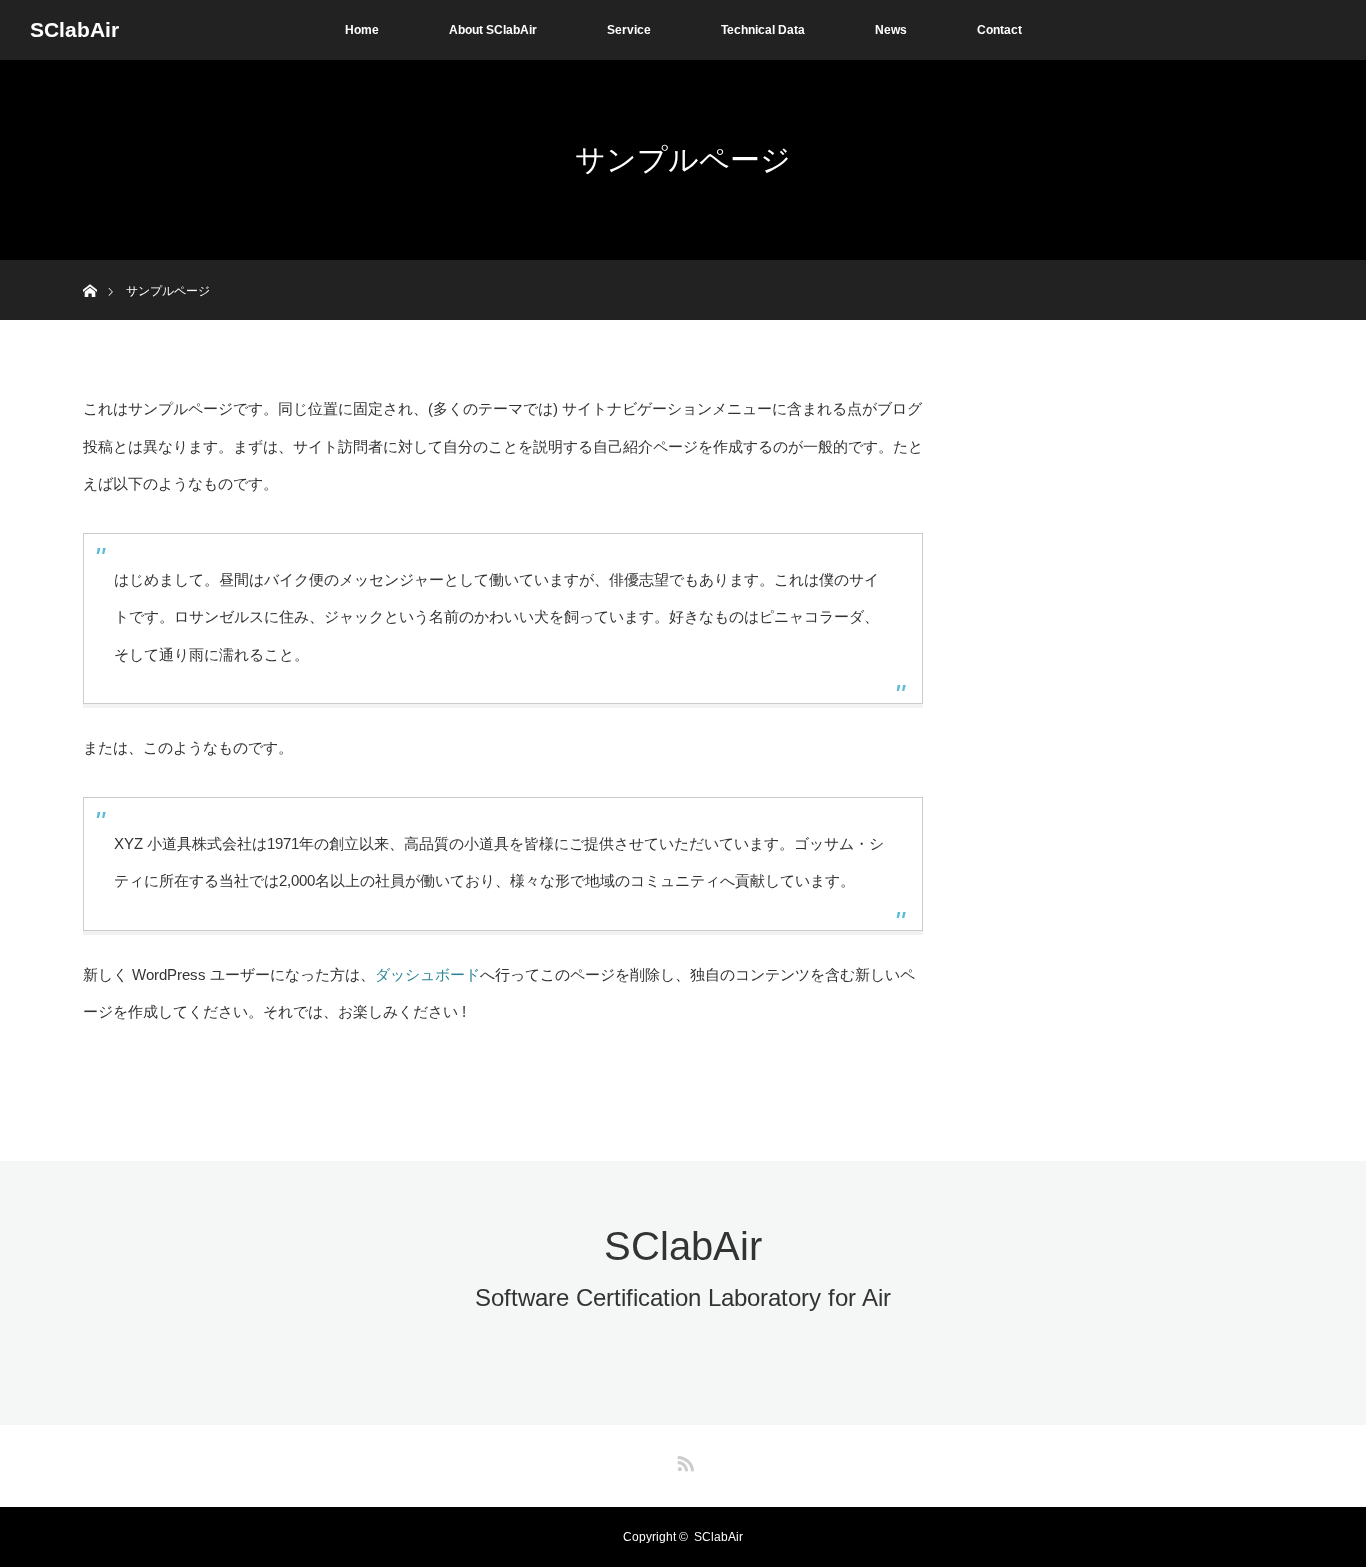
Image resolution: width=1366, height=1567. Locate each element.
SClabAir (74, 29)
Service (629, 30)
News (891, 30)
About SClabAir (493, 30)
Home (362, 30)
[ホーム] (89, 267)
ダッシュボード (427, 974)
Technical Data (763, 30)
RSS (683, 1460)
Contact (999, 30)
